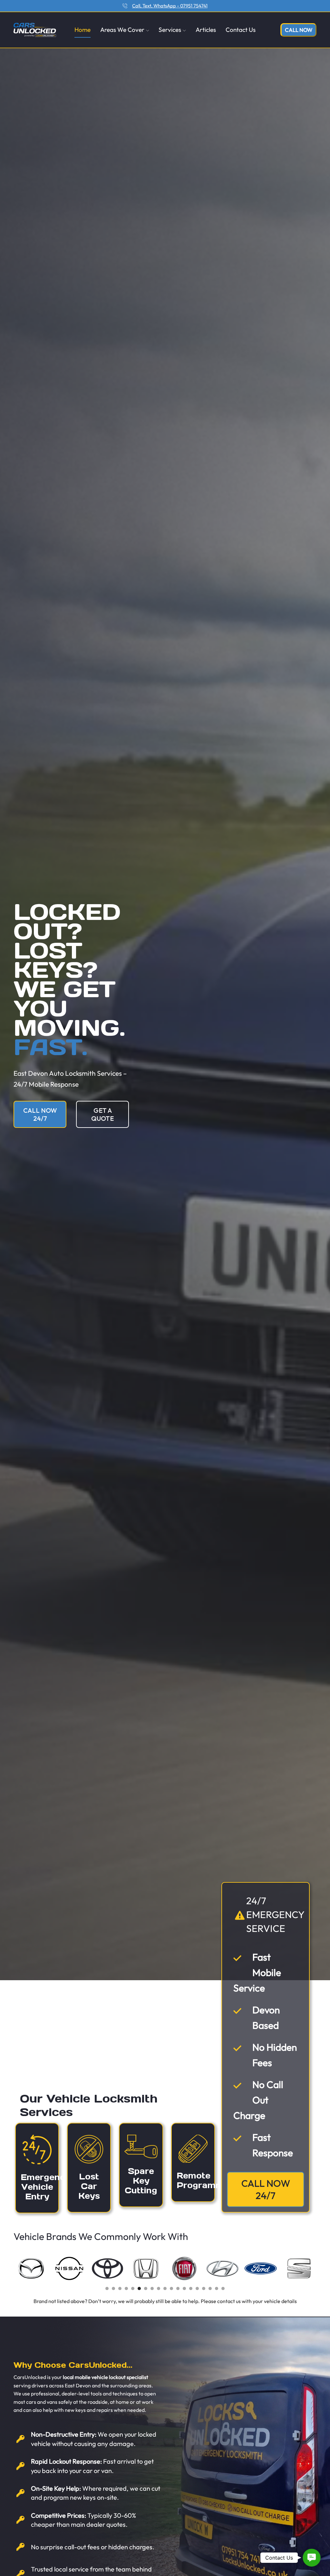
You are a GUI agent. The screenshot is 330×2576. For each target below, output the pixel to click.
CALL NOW (299, 30)
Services (170, 30)
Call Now (211, 6)
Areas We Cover (122, 30)
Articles (206, 30)
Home (82, 30)
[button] (107, 2289)
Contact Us (241, 30)
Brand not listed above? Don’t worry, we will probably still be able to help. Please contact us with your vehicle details (165, 2301)
